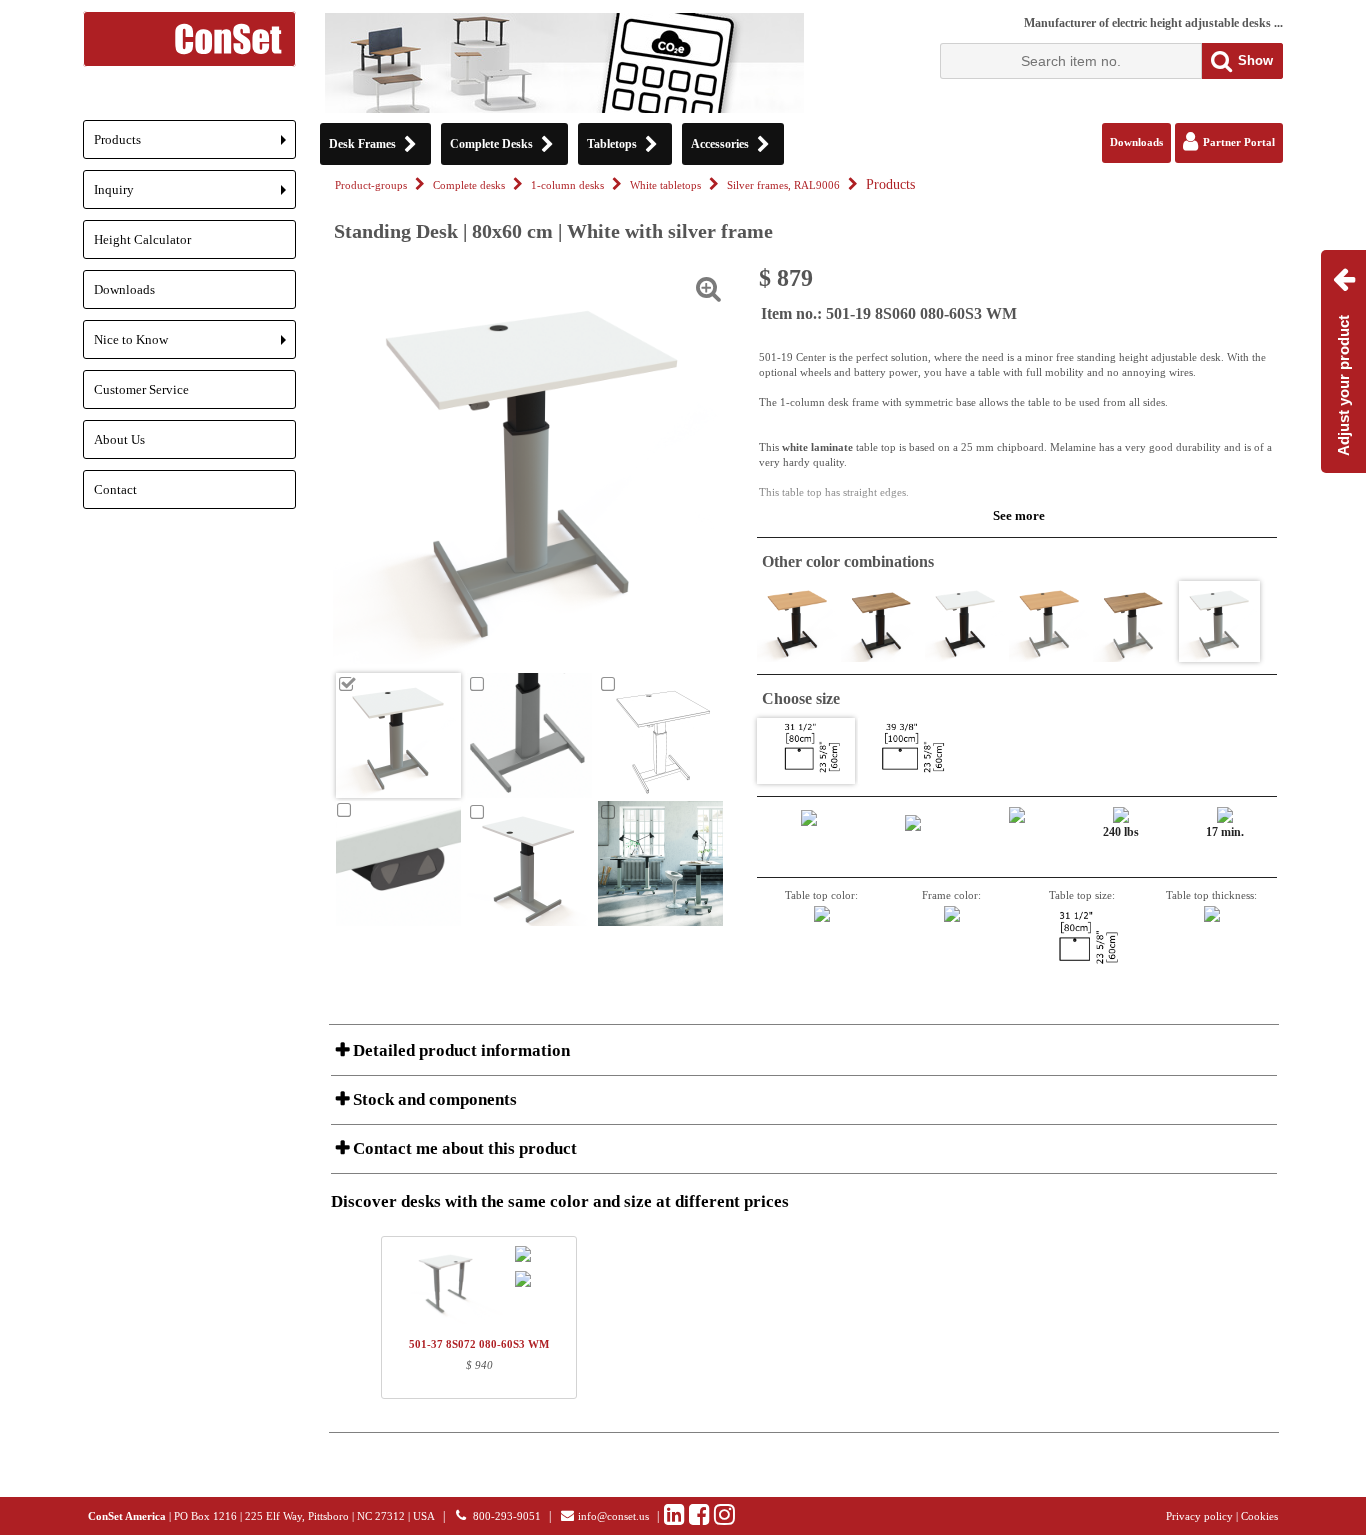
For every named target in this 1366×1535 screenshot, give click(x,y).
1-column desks (567, 185)
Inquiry (195, 195)
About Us (119, 439)
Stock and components (433, 1099)
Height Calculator (142, 239)
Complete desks (469, 185)
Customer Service (141, 389)
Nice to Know (195, 345)
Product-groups (371, 185)
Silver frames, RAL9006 (783, 185)
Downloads (124, 289)
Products (195, 145)
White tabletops (665, 185)
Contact (115, 489)
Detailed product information (459, 1050)
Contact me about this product (463, 1148)
